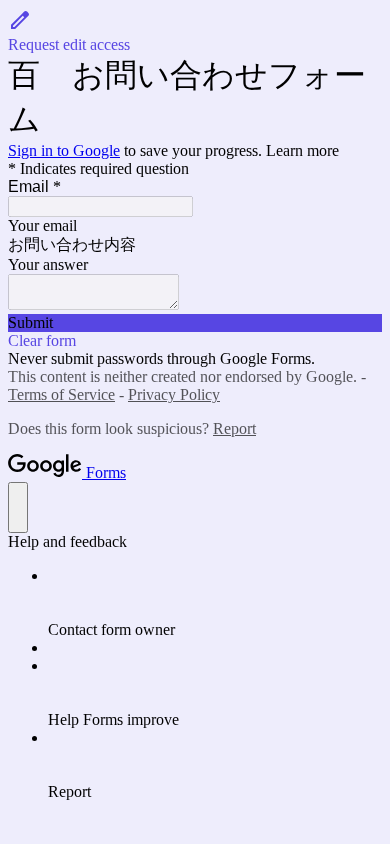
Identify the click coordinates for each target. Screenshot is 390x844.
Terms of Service (61, 394)
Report (234, 428)
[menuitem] (215, 603)
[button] (195, 31)
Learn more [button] (302, 150)
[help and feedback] (18, 507)
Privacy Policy (174, 394)
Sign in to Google (64, 150)
